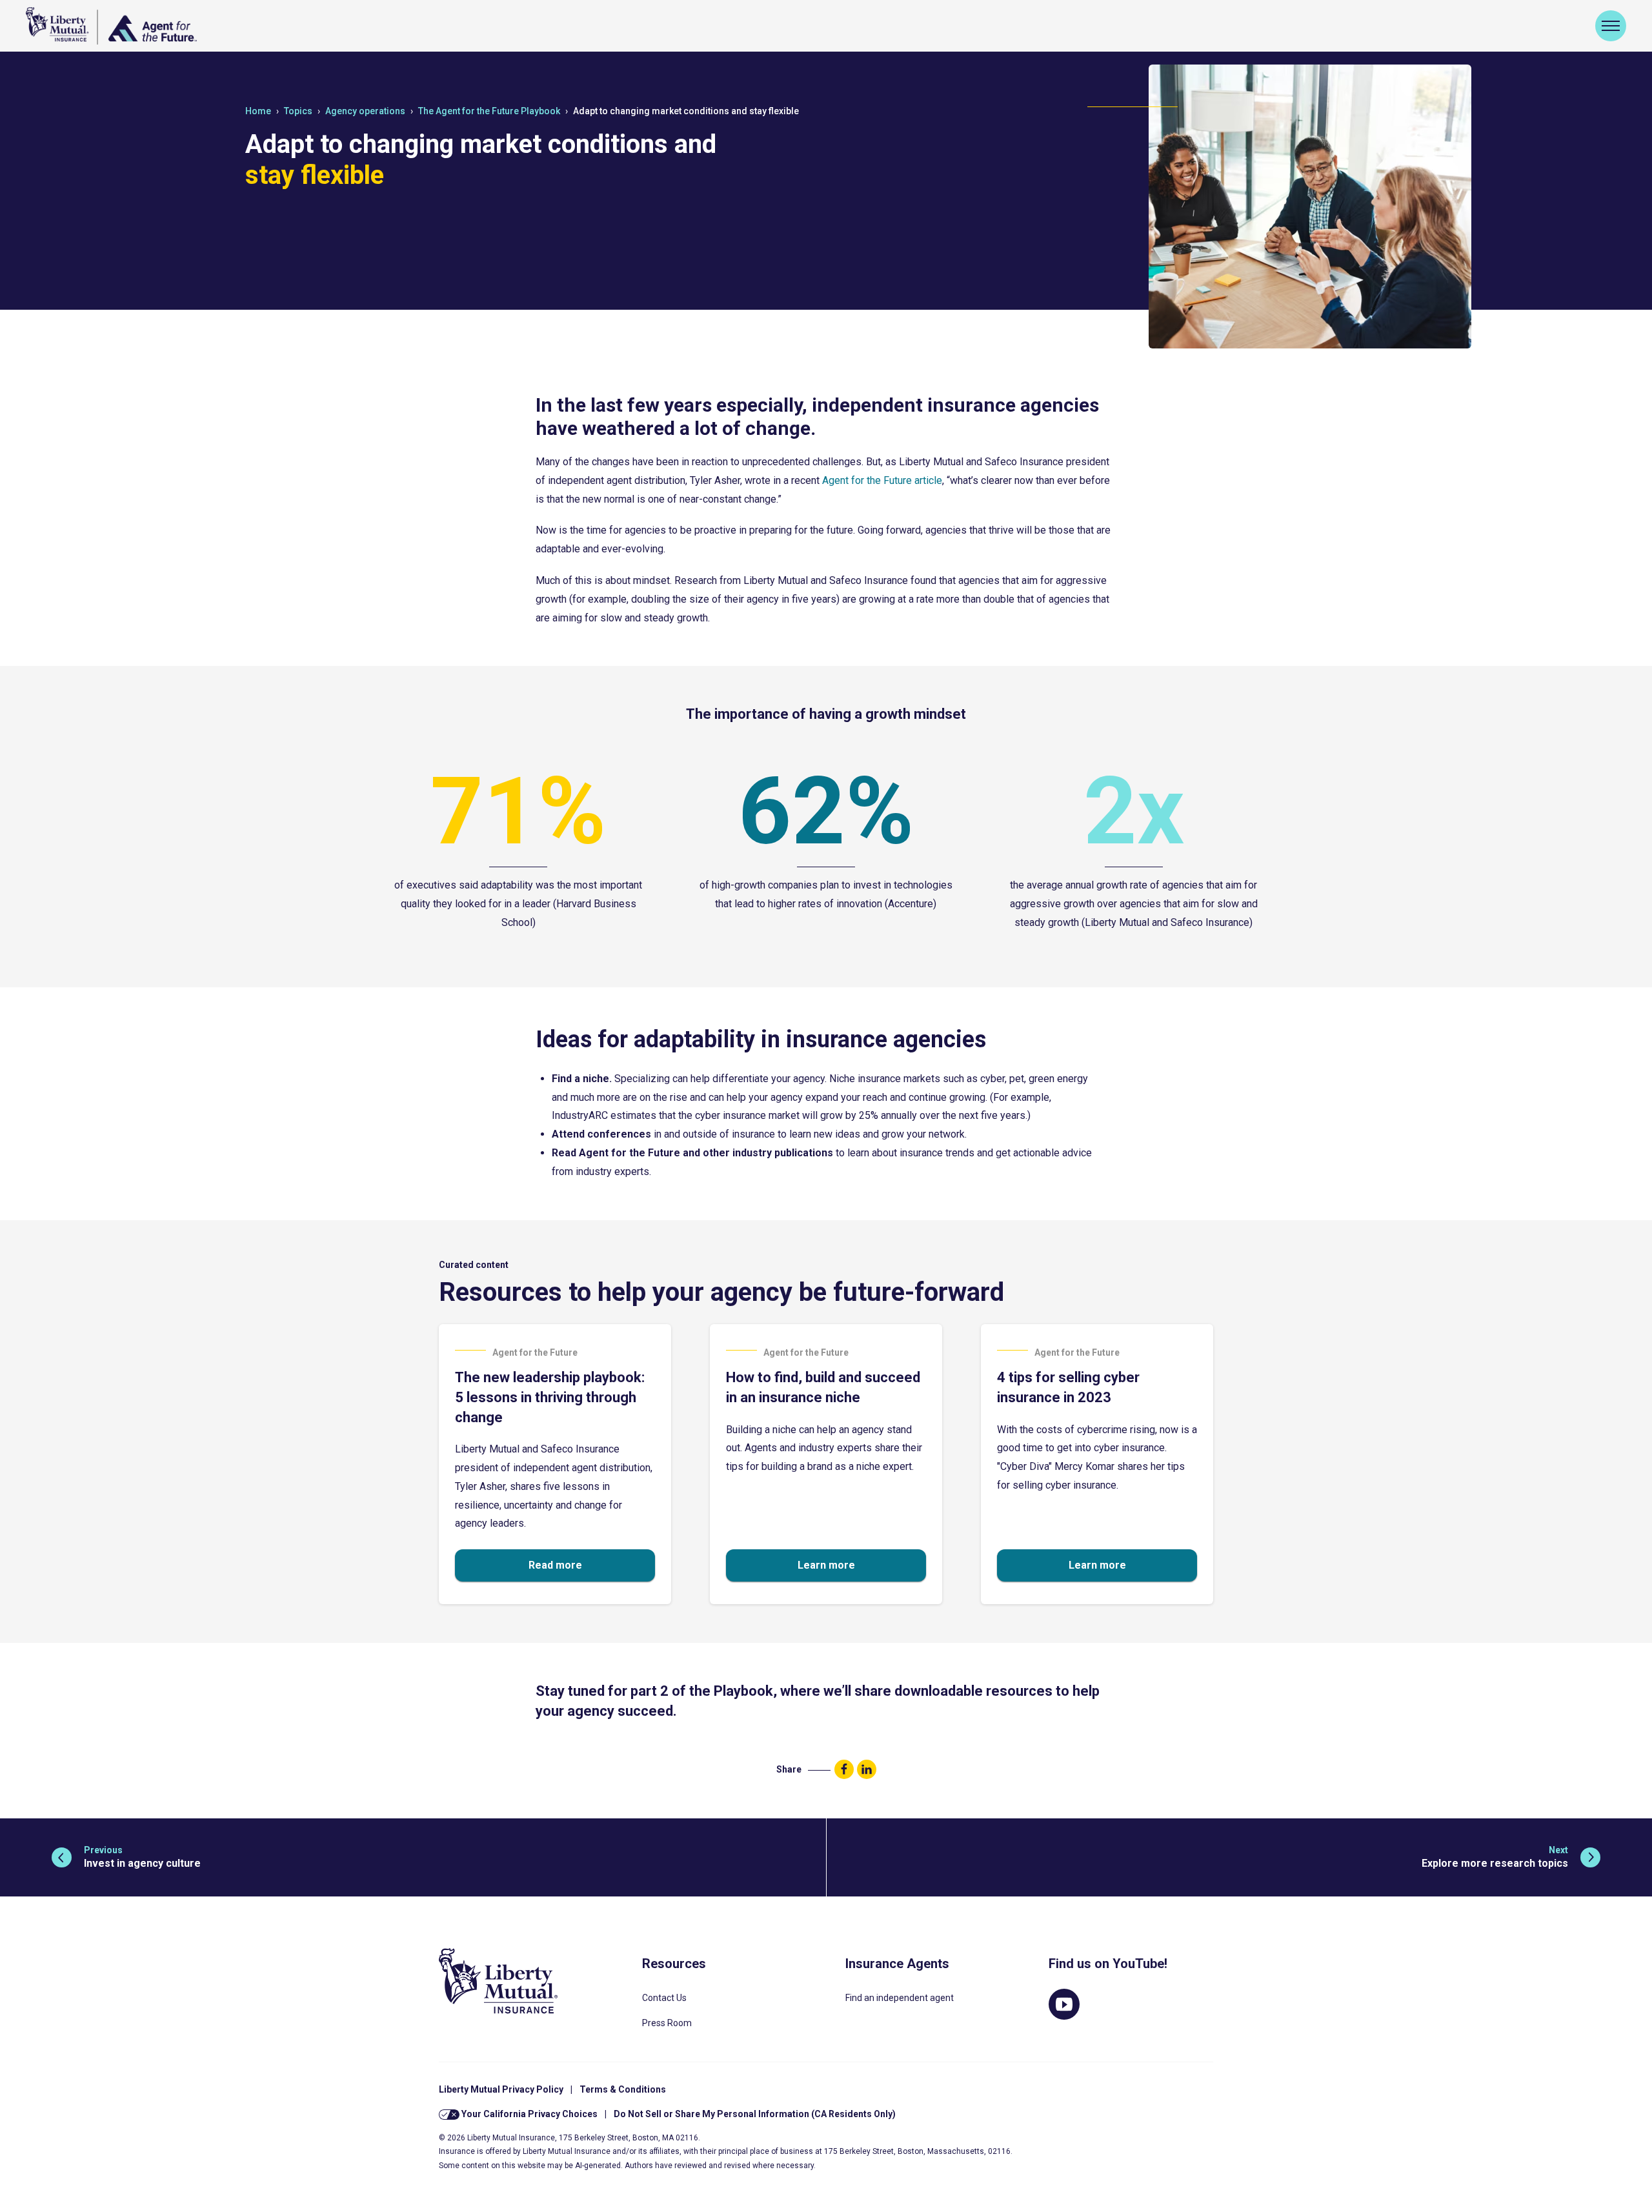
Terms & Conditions (623, 2089)
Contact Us (664, 1998)
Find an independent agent (900, 1998)
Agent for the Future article (882, 480)
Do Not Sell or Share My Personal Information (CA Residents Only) (755, 2114)
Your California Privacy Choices (529, 2114)
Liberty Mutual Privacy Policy (501, 2089)
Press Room (667, 2023)
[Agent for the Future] (111, 26)
